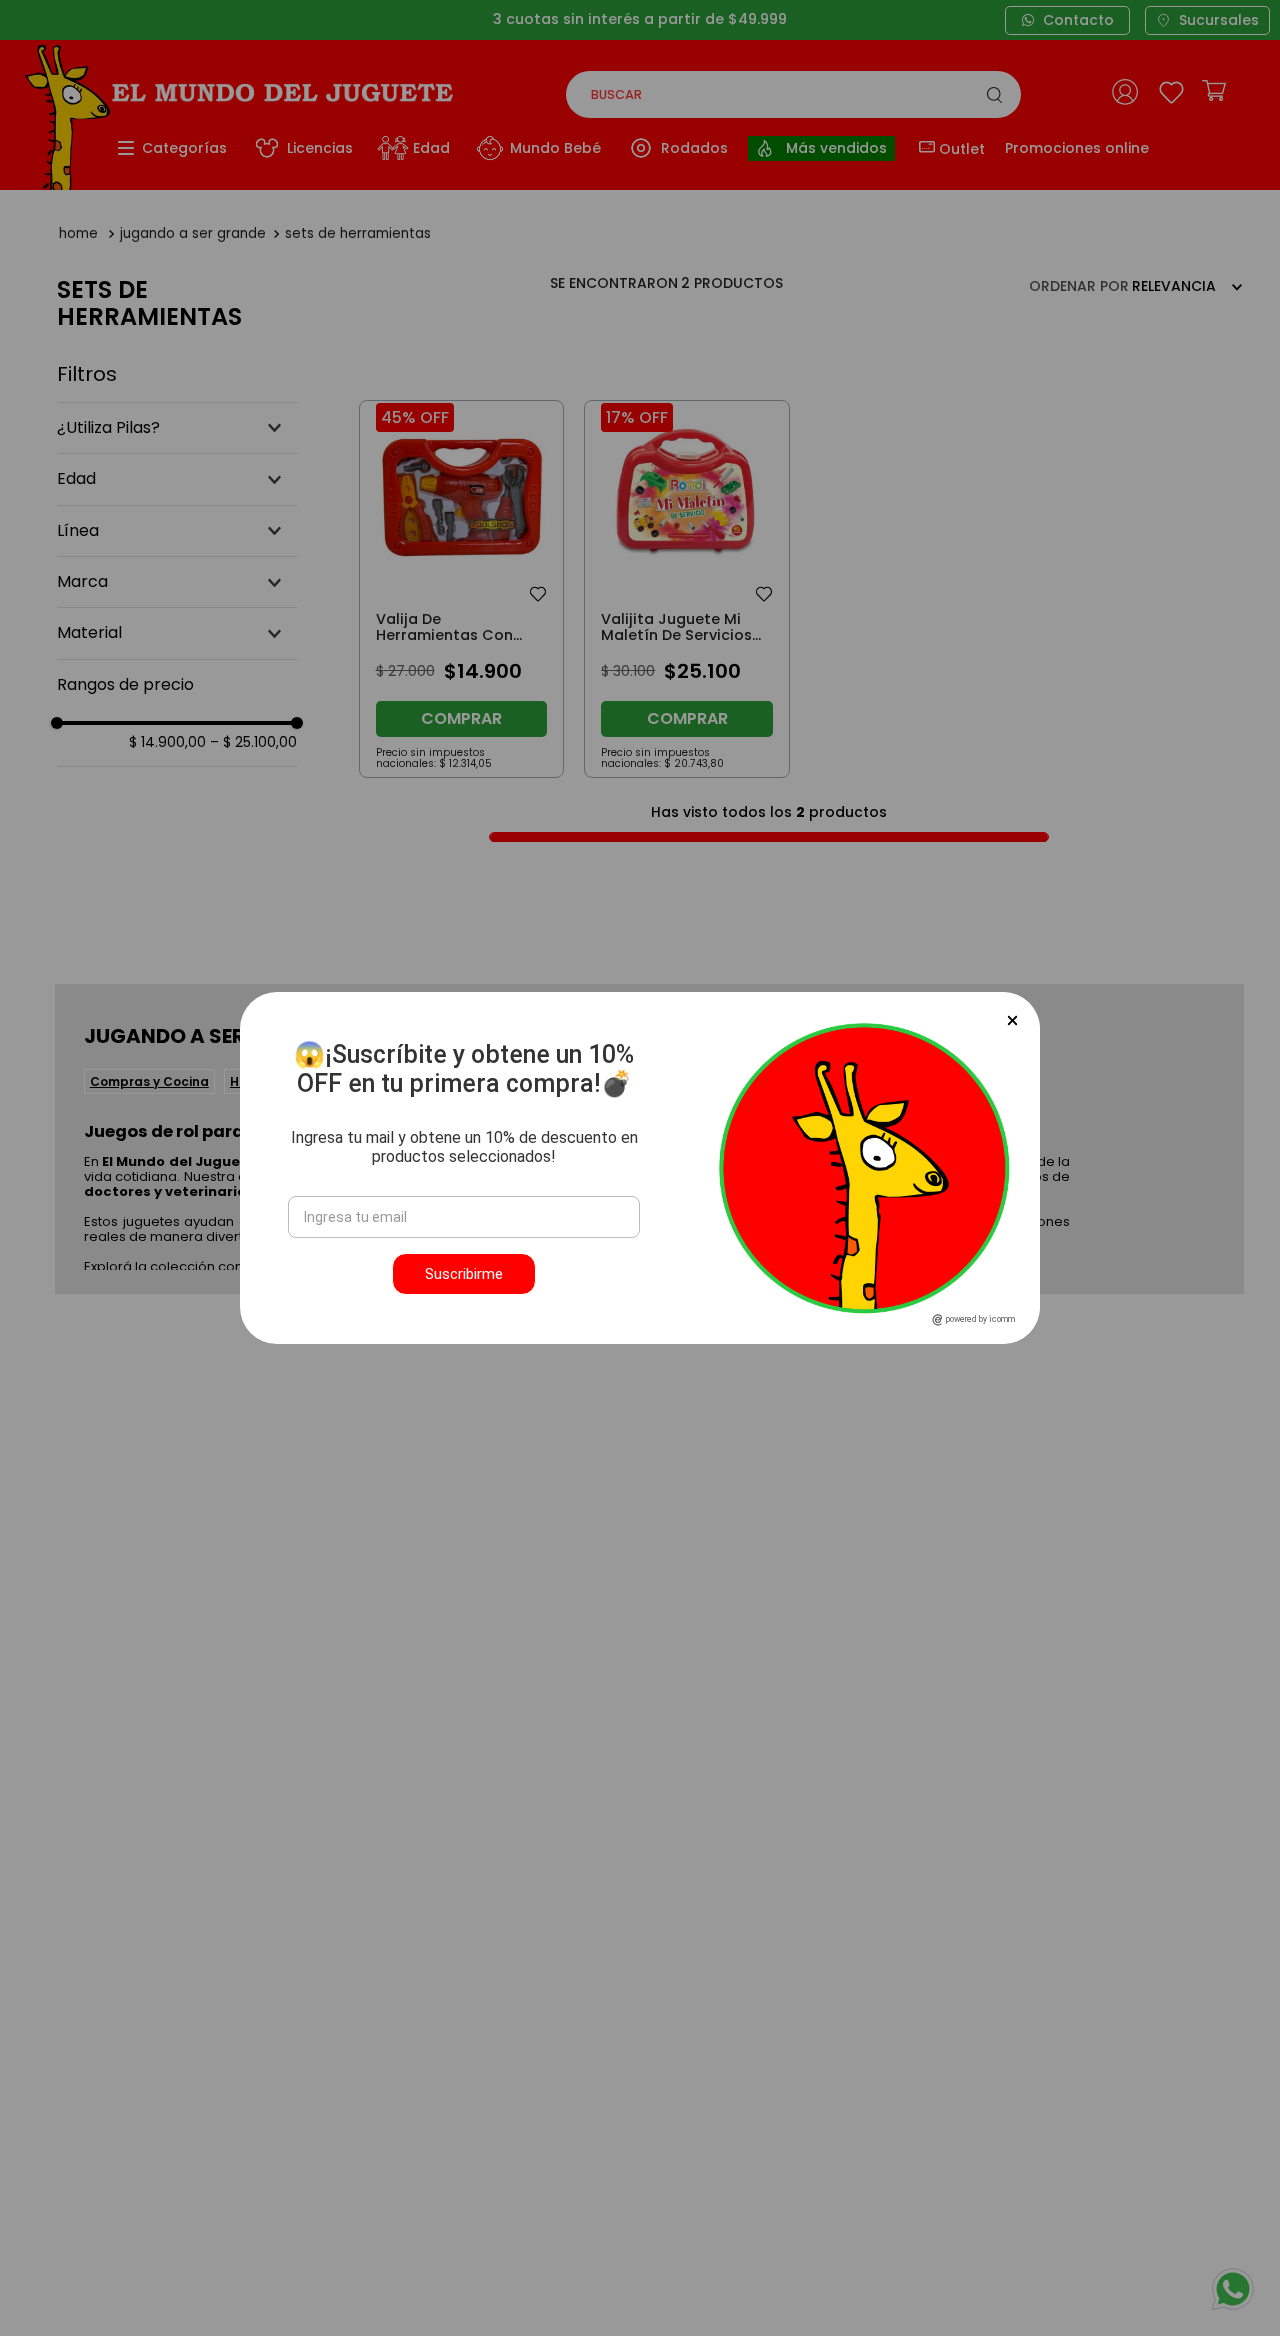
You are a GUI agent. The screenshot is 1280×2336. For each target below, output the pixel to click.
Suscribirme (464, 1274)
